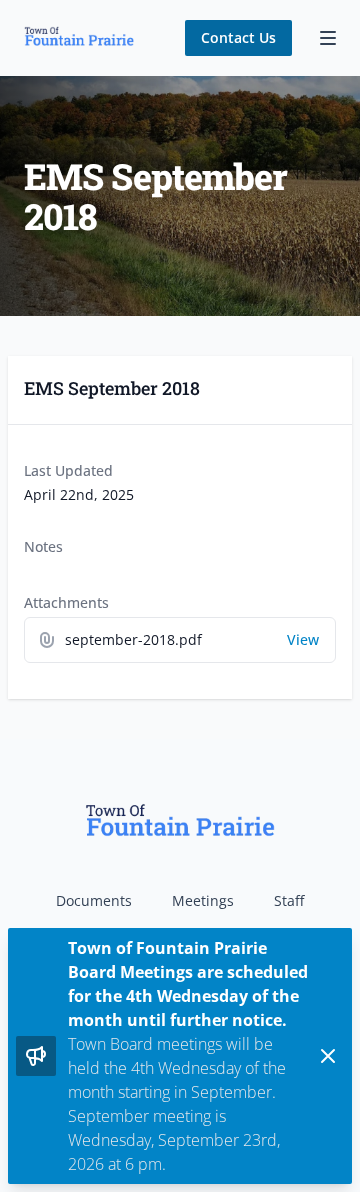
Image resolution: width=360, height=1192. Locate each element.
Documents (94, 900)
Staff (289, 900)
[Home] (79, 37)
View (303, 639)
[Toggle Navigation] (328, 38)
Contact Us (238, 37)
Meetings (203, 900)
